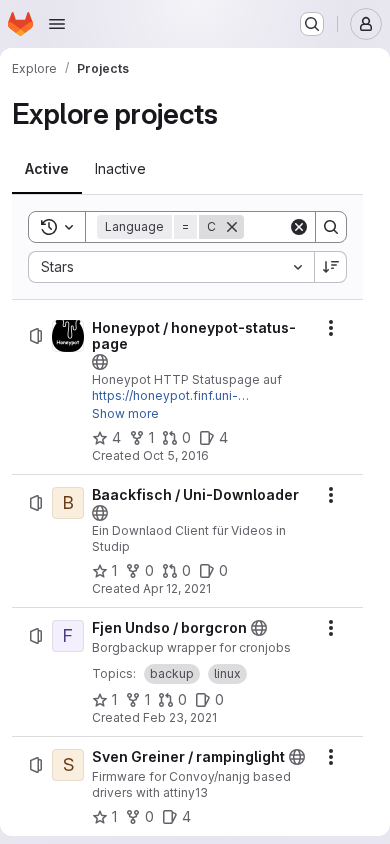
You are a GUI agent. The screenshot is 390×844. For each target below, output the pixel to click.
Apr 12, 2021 (177, 588)
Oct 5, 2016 (176, 455)
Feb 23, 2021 (180, 717)
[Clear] (299, 227)
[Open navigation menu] (57, 24)
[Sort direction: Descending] (331, 267)
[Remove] (232, 227)
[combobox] (171, 267)
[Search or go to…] (312, 24)
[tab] (47, 169)
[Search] (331, 227)
